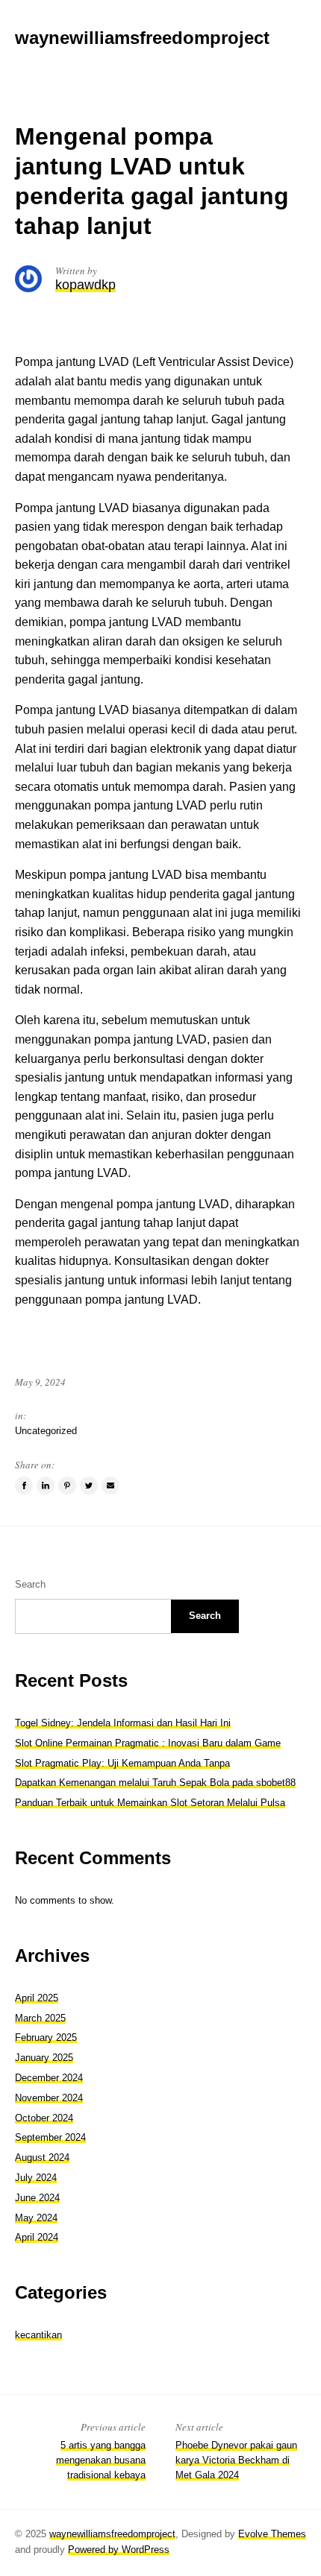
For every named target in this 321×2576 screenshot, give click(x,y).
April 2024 (37, 2237)
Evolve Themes (272, 2534)
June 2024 (37, 2198)
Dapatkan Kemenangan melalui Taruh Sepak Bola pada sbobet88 (155, 1783)
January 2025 (44, 2058)
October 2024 (44, 2118)
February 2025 (46, 2037)
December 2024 (49, 2078)
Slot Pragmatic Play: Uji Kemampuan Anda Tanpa (122, 1763)
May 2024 (36, 2218)
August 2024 (42, 2157)
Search (30, 1584)
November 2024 (49, 2098)
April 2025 (37, 1998)
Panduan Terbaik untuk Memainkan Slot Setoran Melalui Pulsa (150, 1803)
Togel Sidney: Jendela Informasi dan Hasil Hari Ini (123, 1723)
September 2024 (50, 2137)
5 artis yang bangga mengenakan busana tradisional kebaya (101, 2460)
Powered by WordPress (119, 2550)
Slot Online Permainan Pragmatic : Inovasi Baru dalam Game (148, 1743)
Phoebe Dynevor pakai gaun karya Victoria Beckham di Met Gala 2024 (236, 2460)
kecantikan (38, 2335)
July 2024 (36, 2178)
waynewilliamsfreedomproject (112, 2534)
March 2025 (40, 2018)
